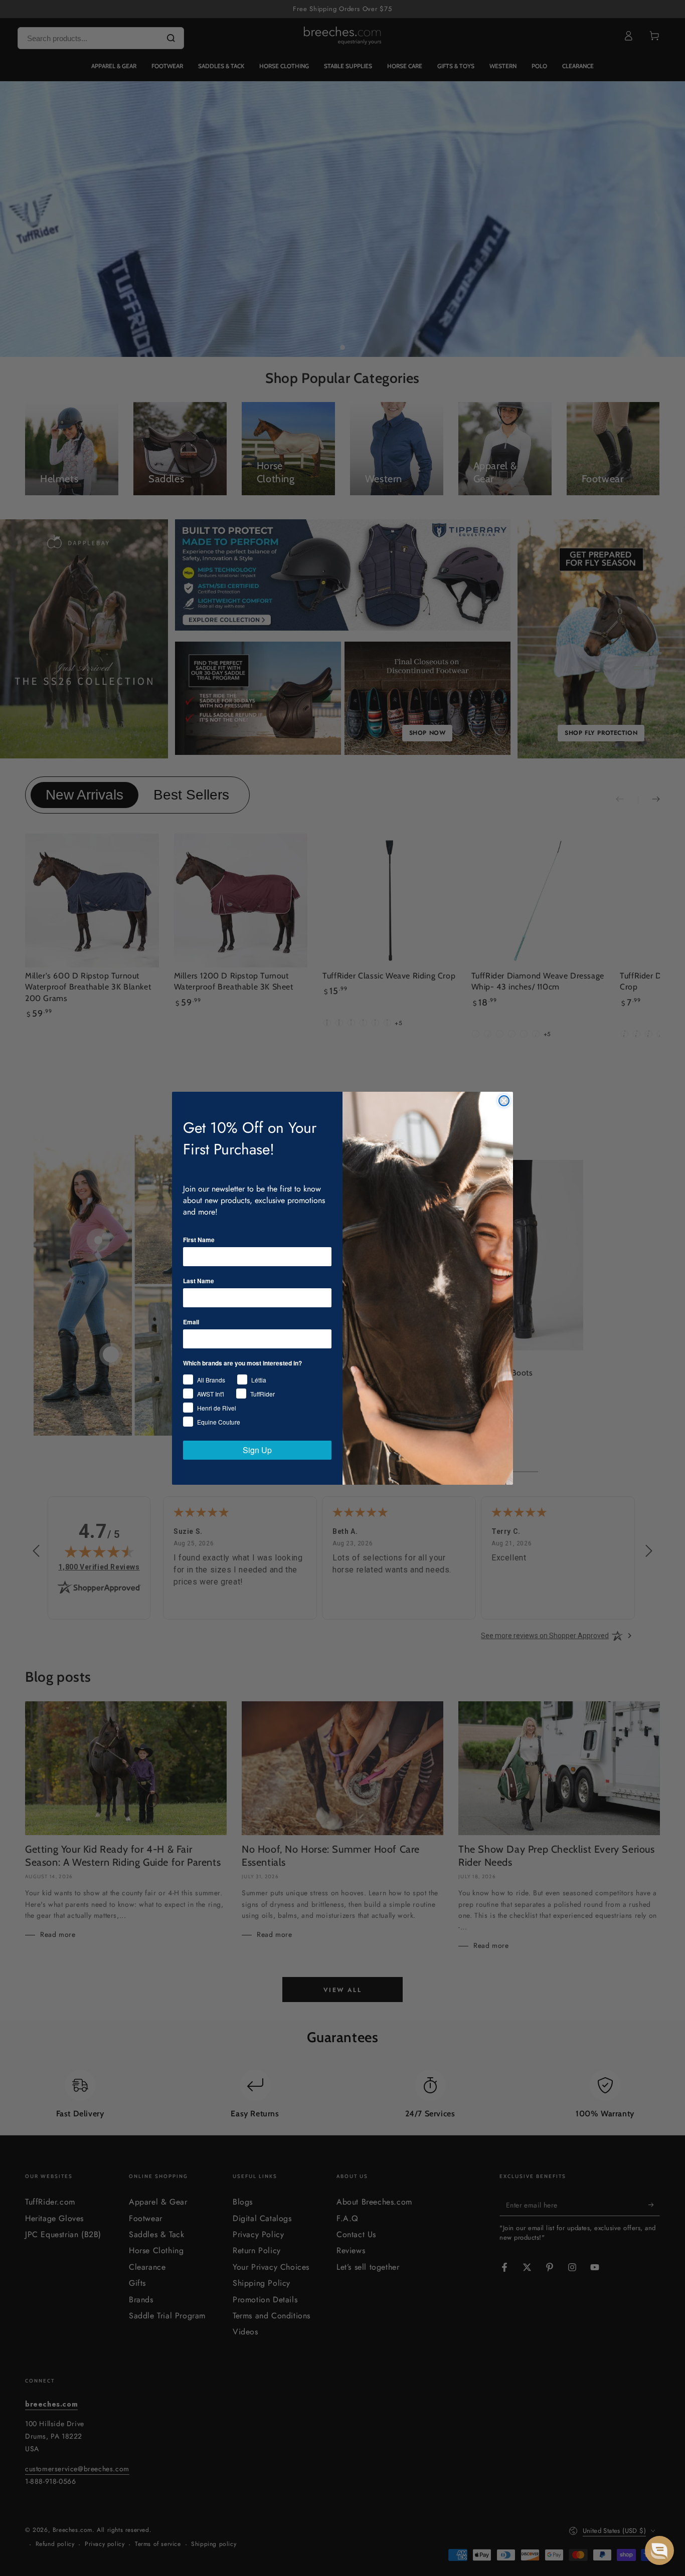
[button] (659, 2550)
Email (191, 1322)
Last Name (199, 1281)
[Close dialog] (504, 1101)
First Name (199, 1240)
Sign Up (257, 1450)
